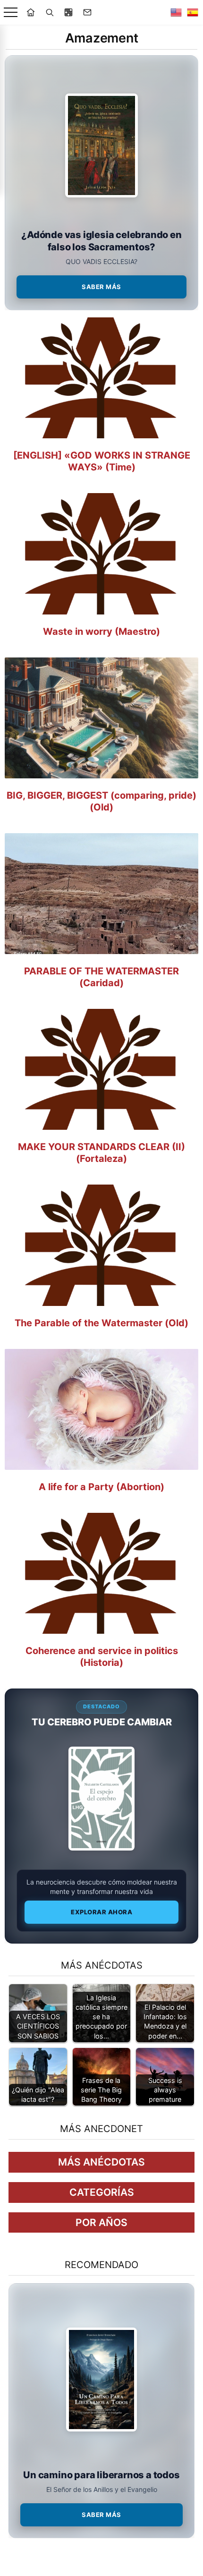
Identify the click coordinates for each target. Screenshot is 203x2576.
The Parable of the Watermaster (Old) (101, 1323)
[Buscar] (50, 12)
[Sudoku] (68, 12)
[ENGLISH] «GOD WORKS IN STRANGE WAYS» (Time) (102, 461)
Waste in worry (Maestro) (101, 631)
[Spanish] (193, 12)
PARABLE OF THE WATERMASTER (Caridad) (101, 977)
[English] (176, 12)
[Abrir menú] (11, 13)
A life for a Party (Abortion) (101, 1487)
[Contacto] (87, 12)
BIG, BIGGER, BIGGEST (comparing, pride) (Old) (101, 801)
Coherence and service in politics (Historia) (102, 1657)
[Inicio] (31, 12)
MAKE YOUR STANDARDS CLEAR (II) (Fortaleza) (101, 1153)
